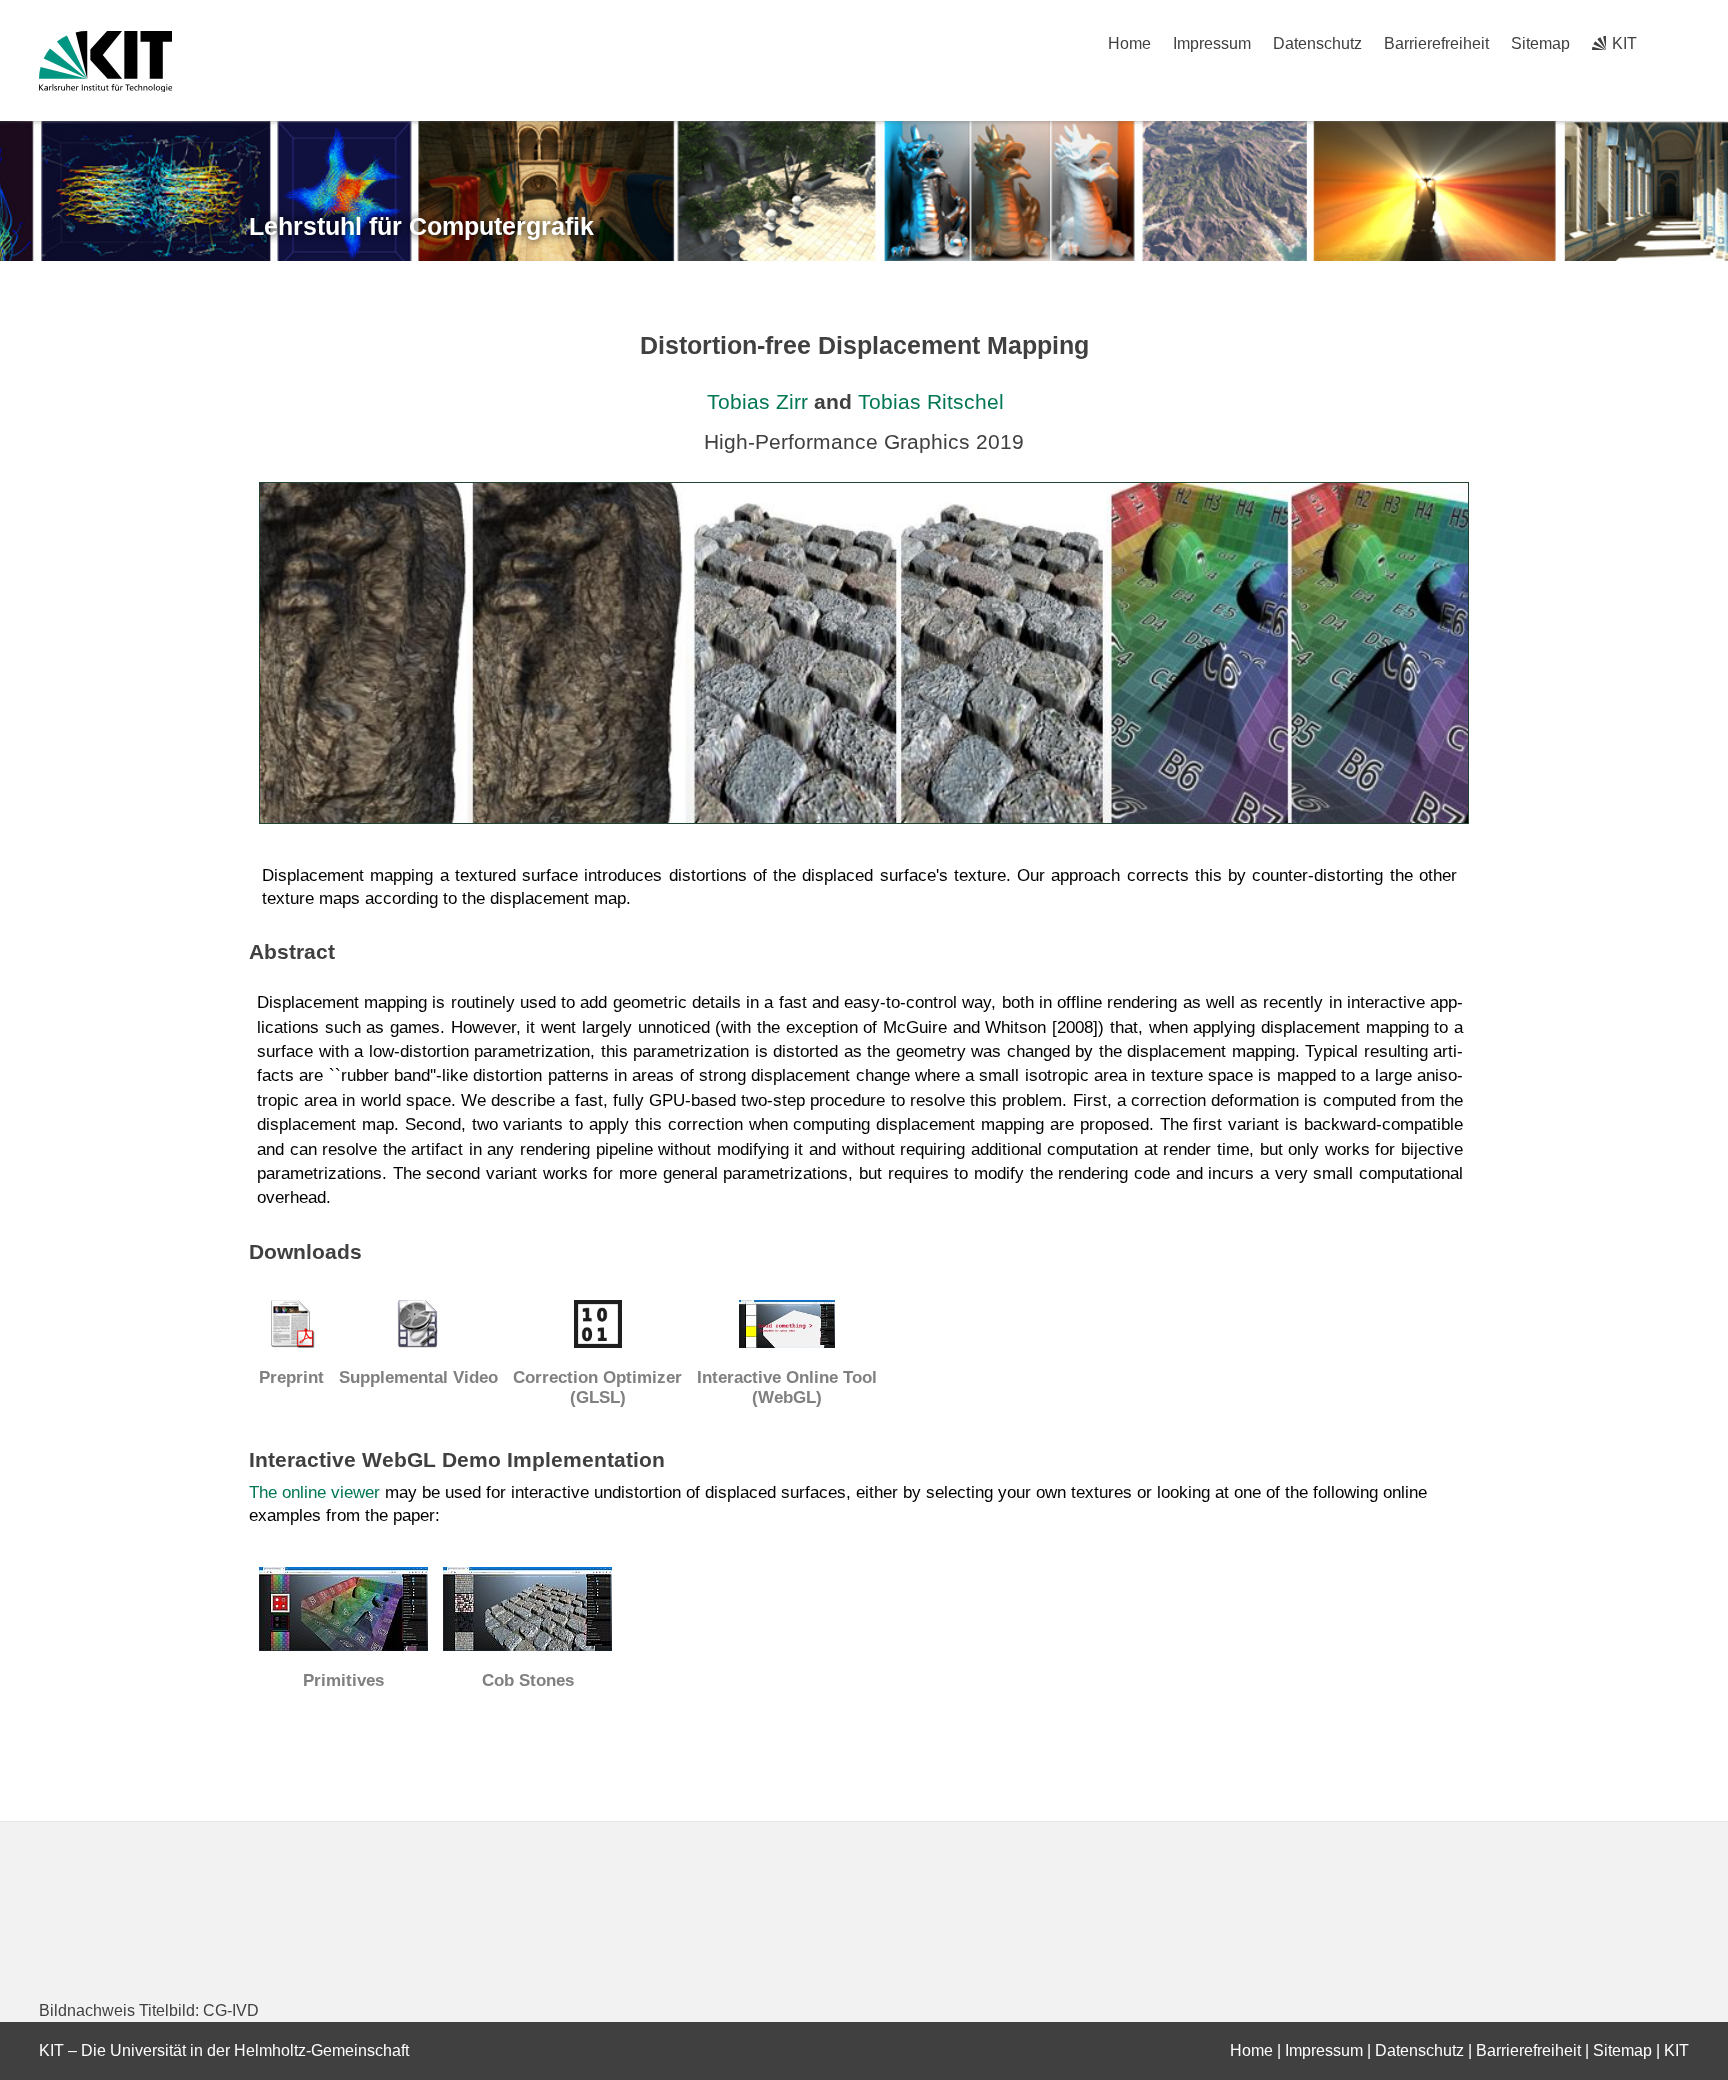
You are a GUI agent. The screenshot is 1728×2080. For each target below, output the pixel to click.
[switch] (1681, 43)
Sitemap (1540, 43)
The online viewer (314, 1492)
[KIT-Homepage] (105, 61)
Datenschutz (1317, 43)
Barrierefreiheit (1436, 43)
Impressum (1212, 43)
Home (1129, 43)
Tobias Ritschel (931, 401)
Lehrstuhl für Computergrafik (421, 226)
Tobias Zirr (757, 401)
